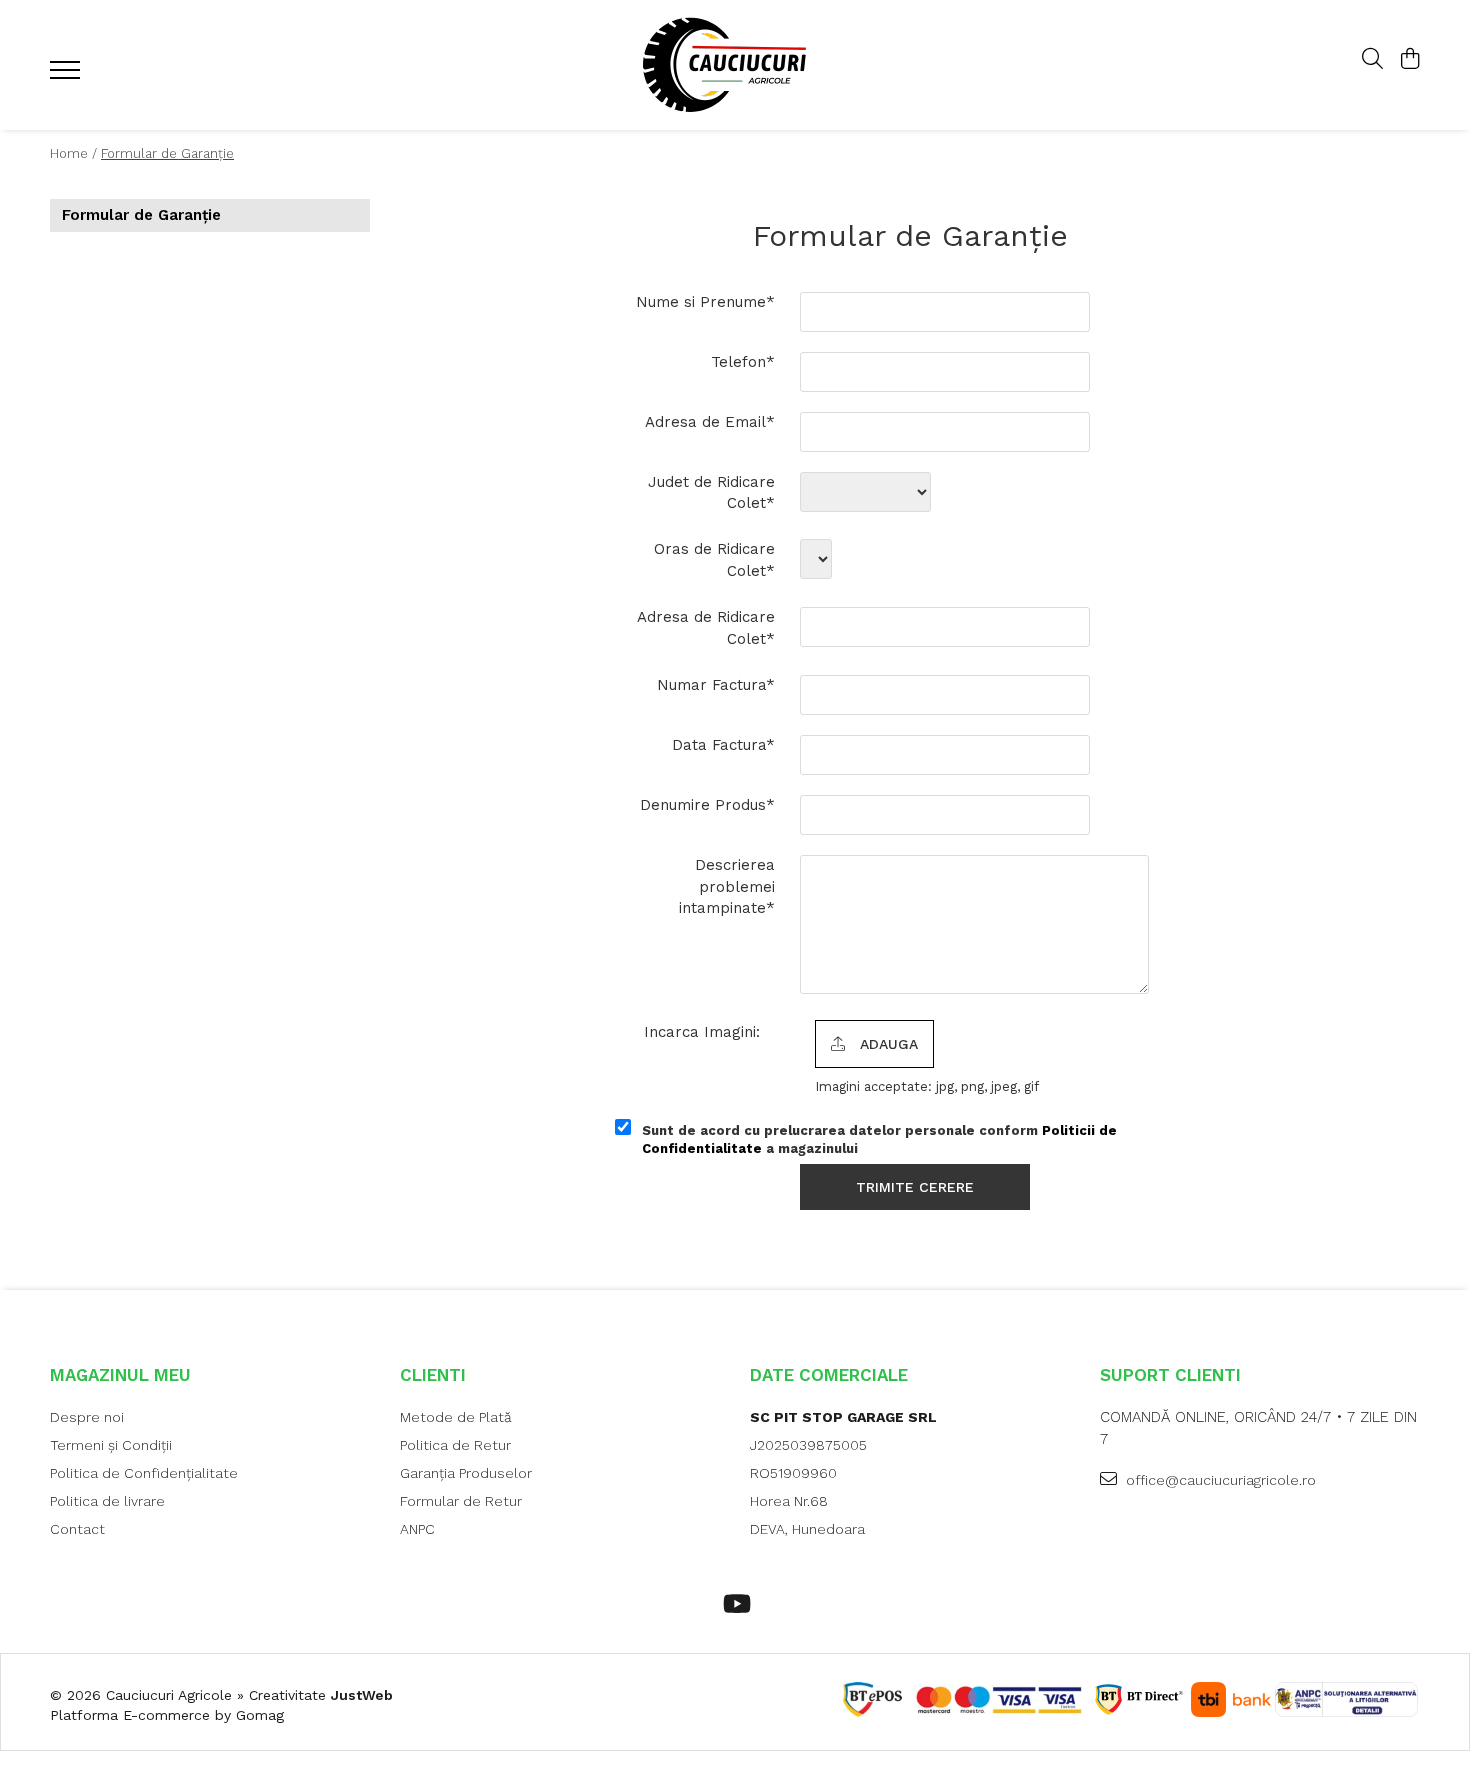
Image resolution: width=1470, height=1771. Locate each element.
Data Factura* (723, 745)
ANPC (417, 1529)
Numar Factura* (716, 685)
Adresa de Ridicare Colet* (706, 627)
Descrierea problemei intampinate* (727, 886)
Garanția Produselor (466, 1473)
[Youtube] (735, 1605)
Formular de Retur (461, 1501)
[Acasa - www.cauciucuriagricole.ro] (735, 65)
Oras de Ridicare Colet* (714, 559)
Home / (73, 153)
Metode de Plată (456, 1417)
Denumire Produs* (707, 805)
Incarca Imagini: (702, 1032)
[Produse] (67, 76)
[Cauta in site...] (1372, 60)
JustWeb (362, 1695)
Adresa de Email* (710, 422)
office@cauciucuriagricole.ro (1219, 1480)
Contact (77, 1529)
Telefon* (743, 362)
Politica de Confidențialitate (144, 1473)
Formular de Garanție (167, 153)
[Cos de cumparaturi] (1409, 60)
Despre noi (87, 1417)
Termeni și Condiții (111, 1445)
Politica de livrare (107, 1501)
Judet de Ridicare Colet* (711, 492)
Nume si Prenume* (705, 302)
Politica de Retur (455, 1445)
